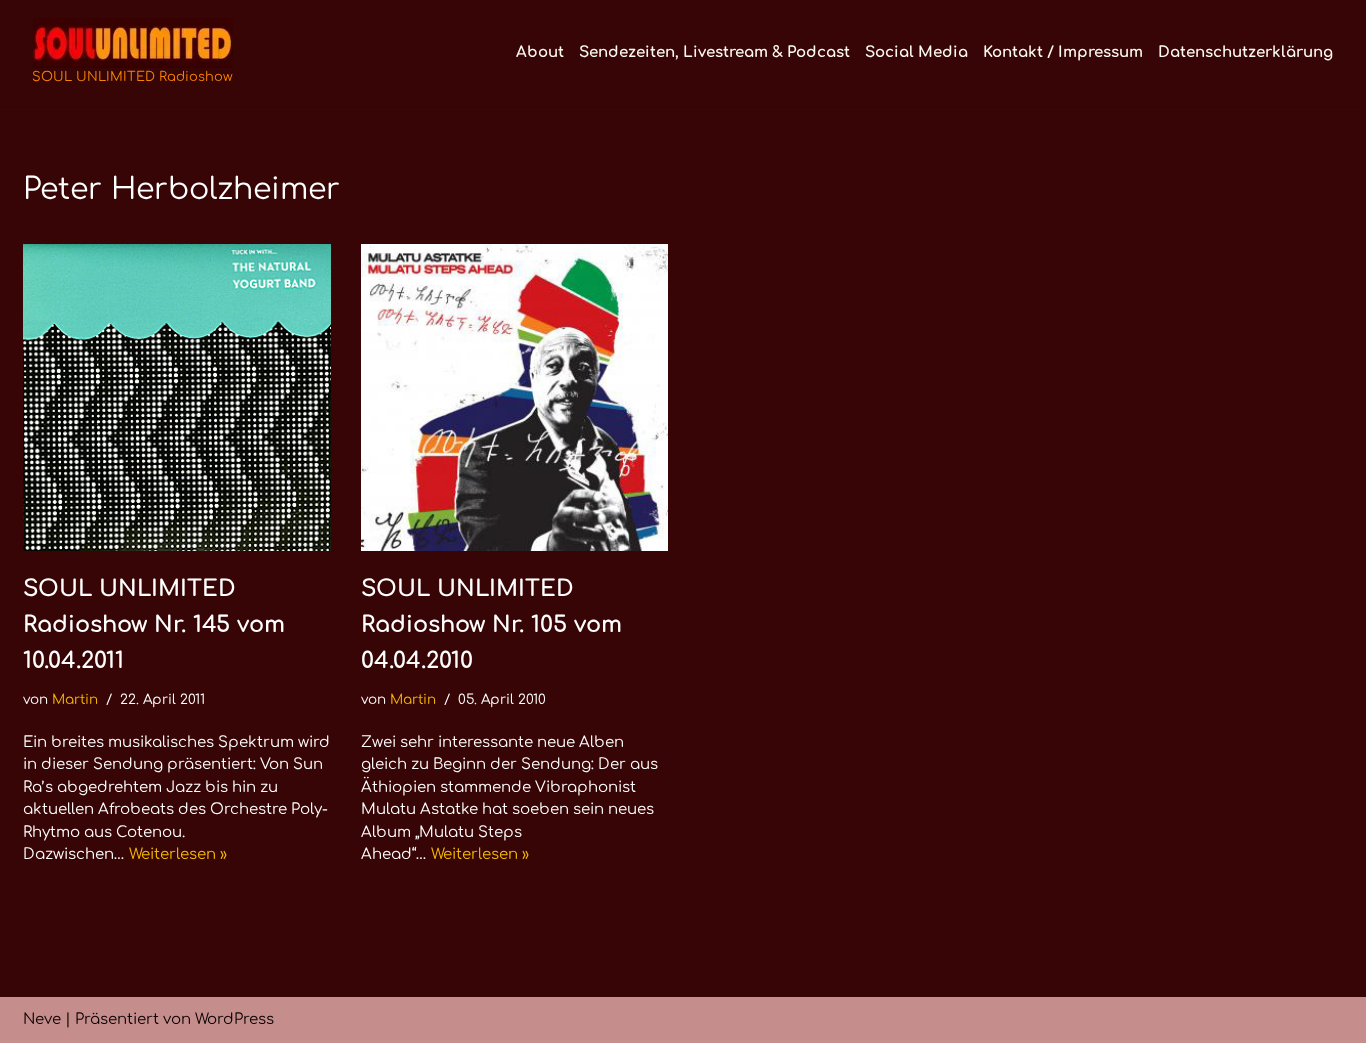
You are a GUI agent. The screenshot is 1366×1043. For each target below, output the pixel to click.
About (540, 52)
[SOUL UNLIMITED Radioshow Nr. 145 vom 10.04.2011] (177, 398)
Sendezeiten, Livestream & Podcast (714, 52)
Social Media (916, 52)
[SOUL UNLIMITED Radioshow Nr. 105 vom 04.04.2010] (515, 398)
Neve (42, 1019)
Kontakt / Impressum (1063, 52)
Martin (75, 699)
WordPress (234, 1019)
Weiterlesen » (178, 854)
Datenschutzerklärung (1245, 52)
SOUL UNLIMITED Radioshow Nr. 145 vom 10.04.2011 (154, 624)
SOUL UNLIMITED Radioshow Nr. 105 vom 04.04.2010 (491, 624)
